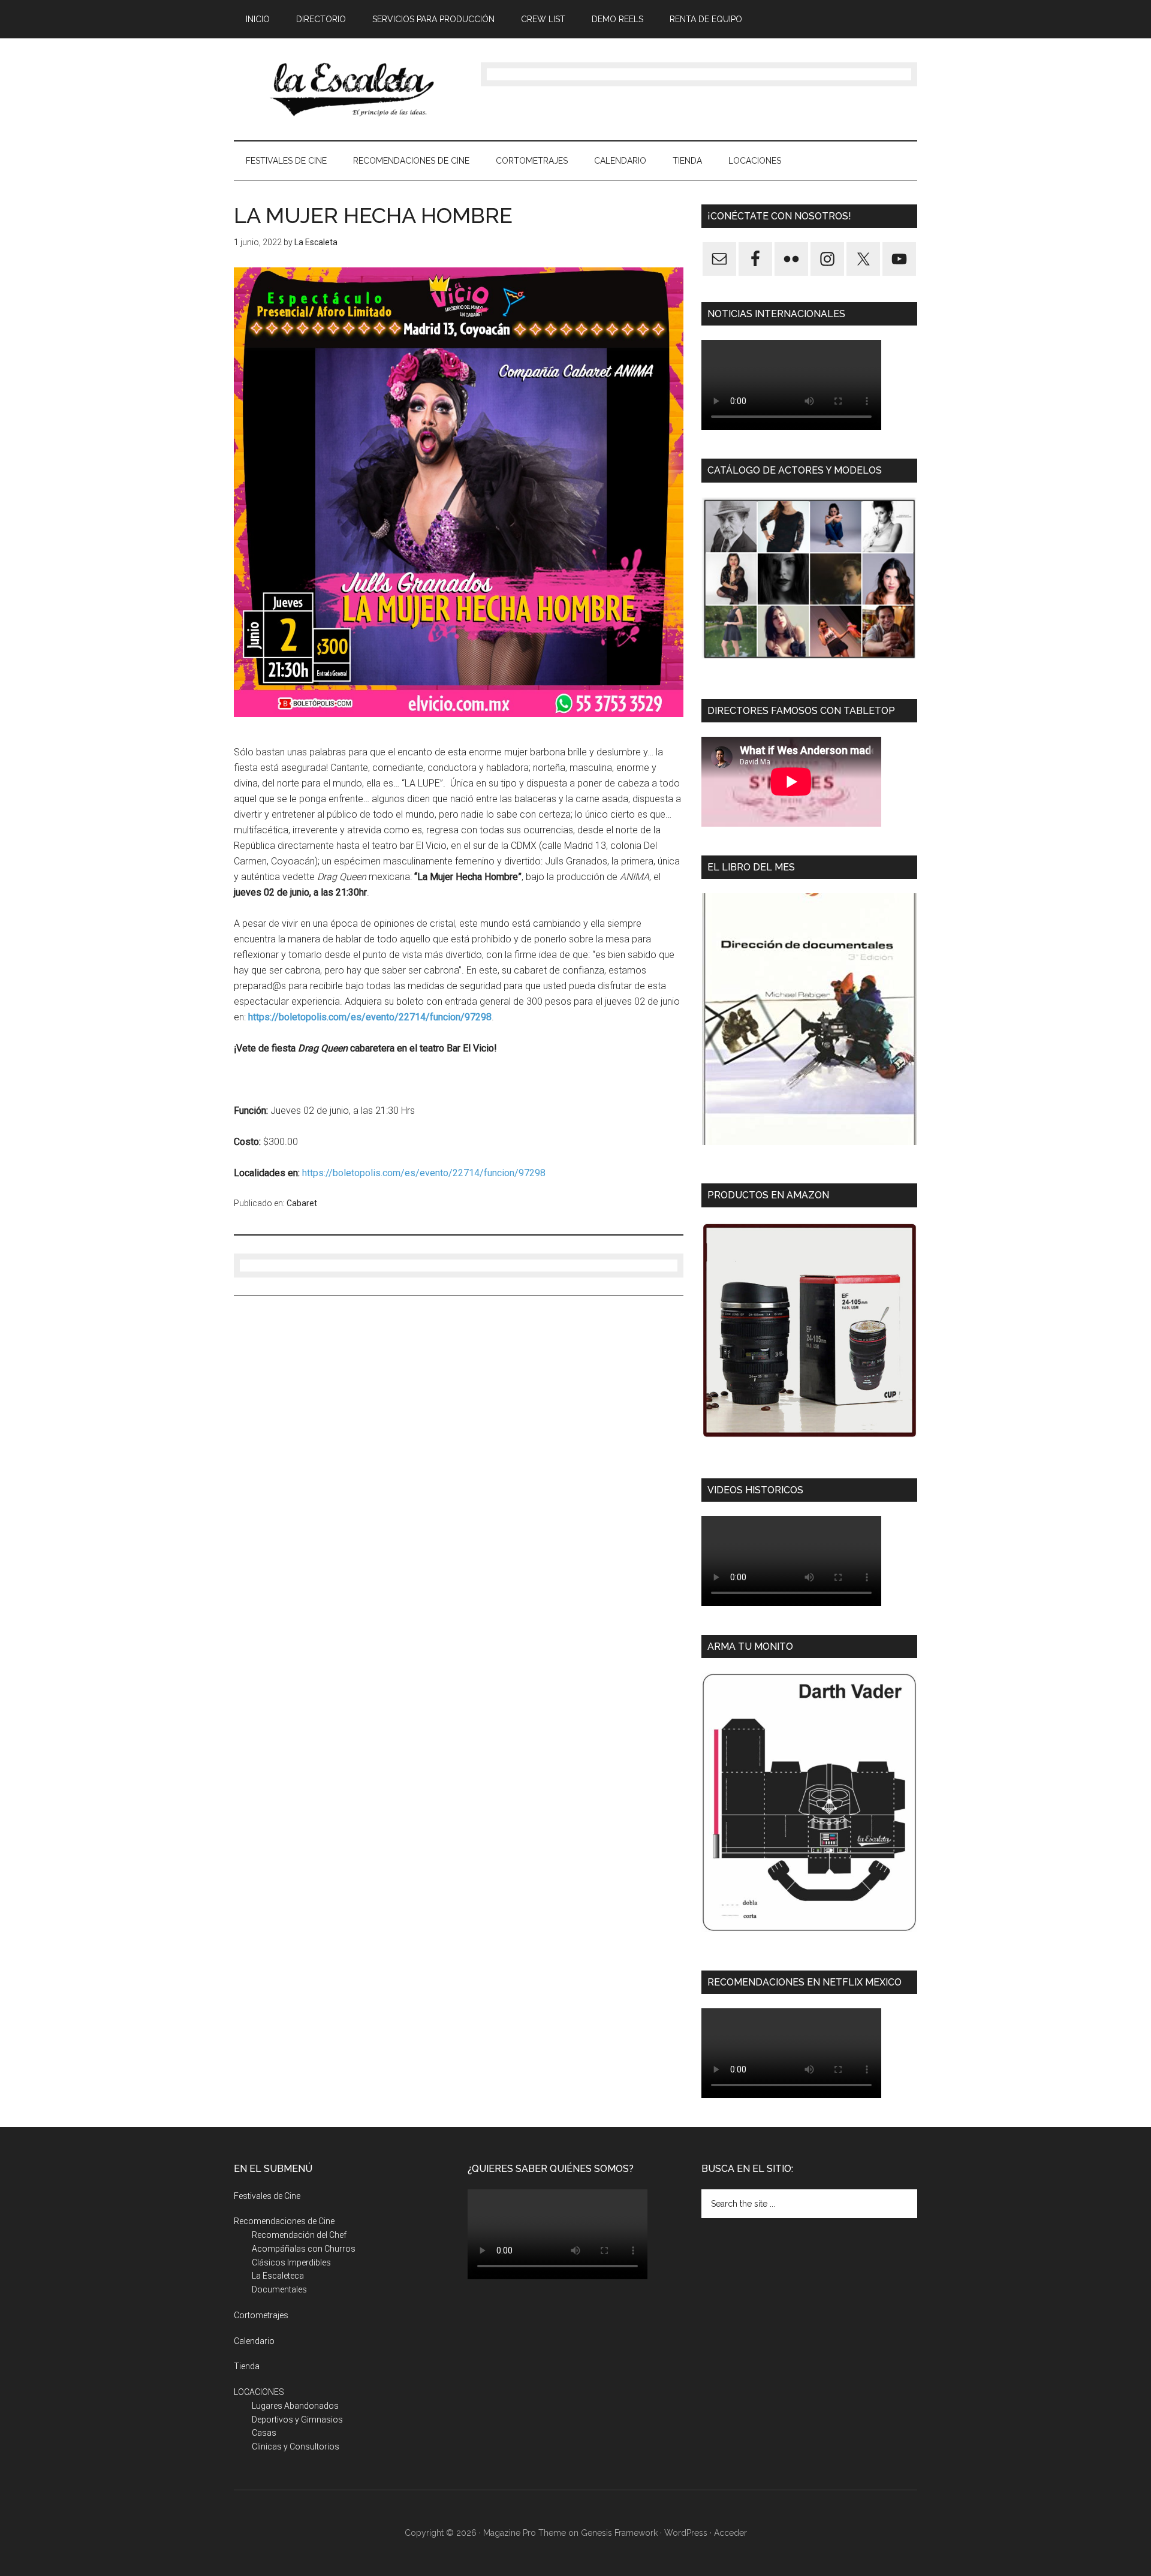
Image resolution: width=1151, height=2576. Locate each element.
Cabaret (302, 1203)
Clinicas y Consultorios (296, 2447)
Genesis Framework (619, 2533)
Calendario (254, 2341)
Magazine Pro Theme (525, 2533)
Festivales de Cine (267, 2196)
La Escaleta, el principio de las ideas (348, 89)
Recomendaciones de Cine (284, 2221)
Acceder (730, 2533)
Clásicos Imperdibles (291, 2262)
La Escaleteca (278, 2276)
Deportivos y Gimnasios (297, 2420)
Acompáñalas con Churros (304, 2249)
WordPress (686, 2533)
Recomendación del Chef (299, 2235)
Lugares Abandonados (295, 2406)
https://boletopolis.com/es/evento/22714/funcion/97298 (424, 1173)
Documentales (279, 2289)
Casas (264, 2433)
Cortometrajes (261, 2315)
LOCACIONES (259, 2392)
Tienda (247, 2366)
